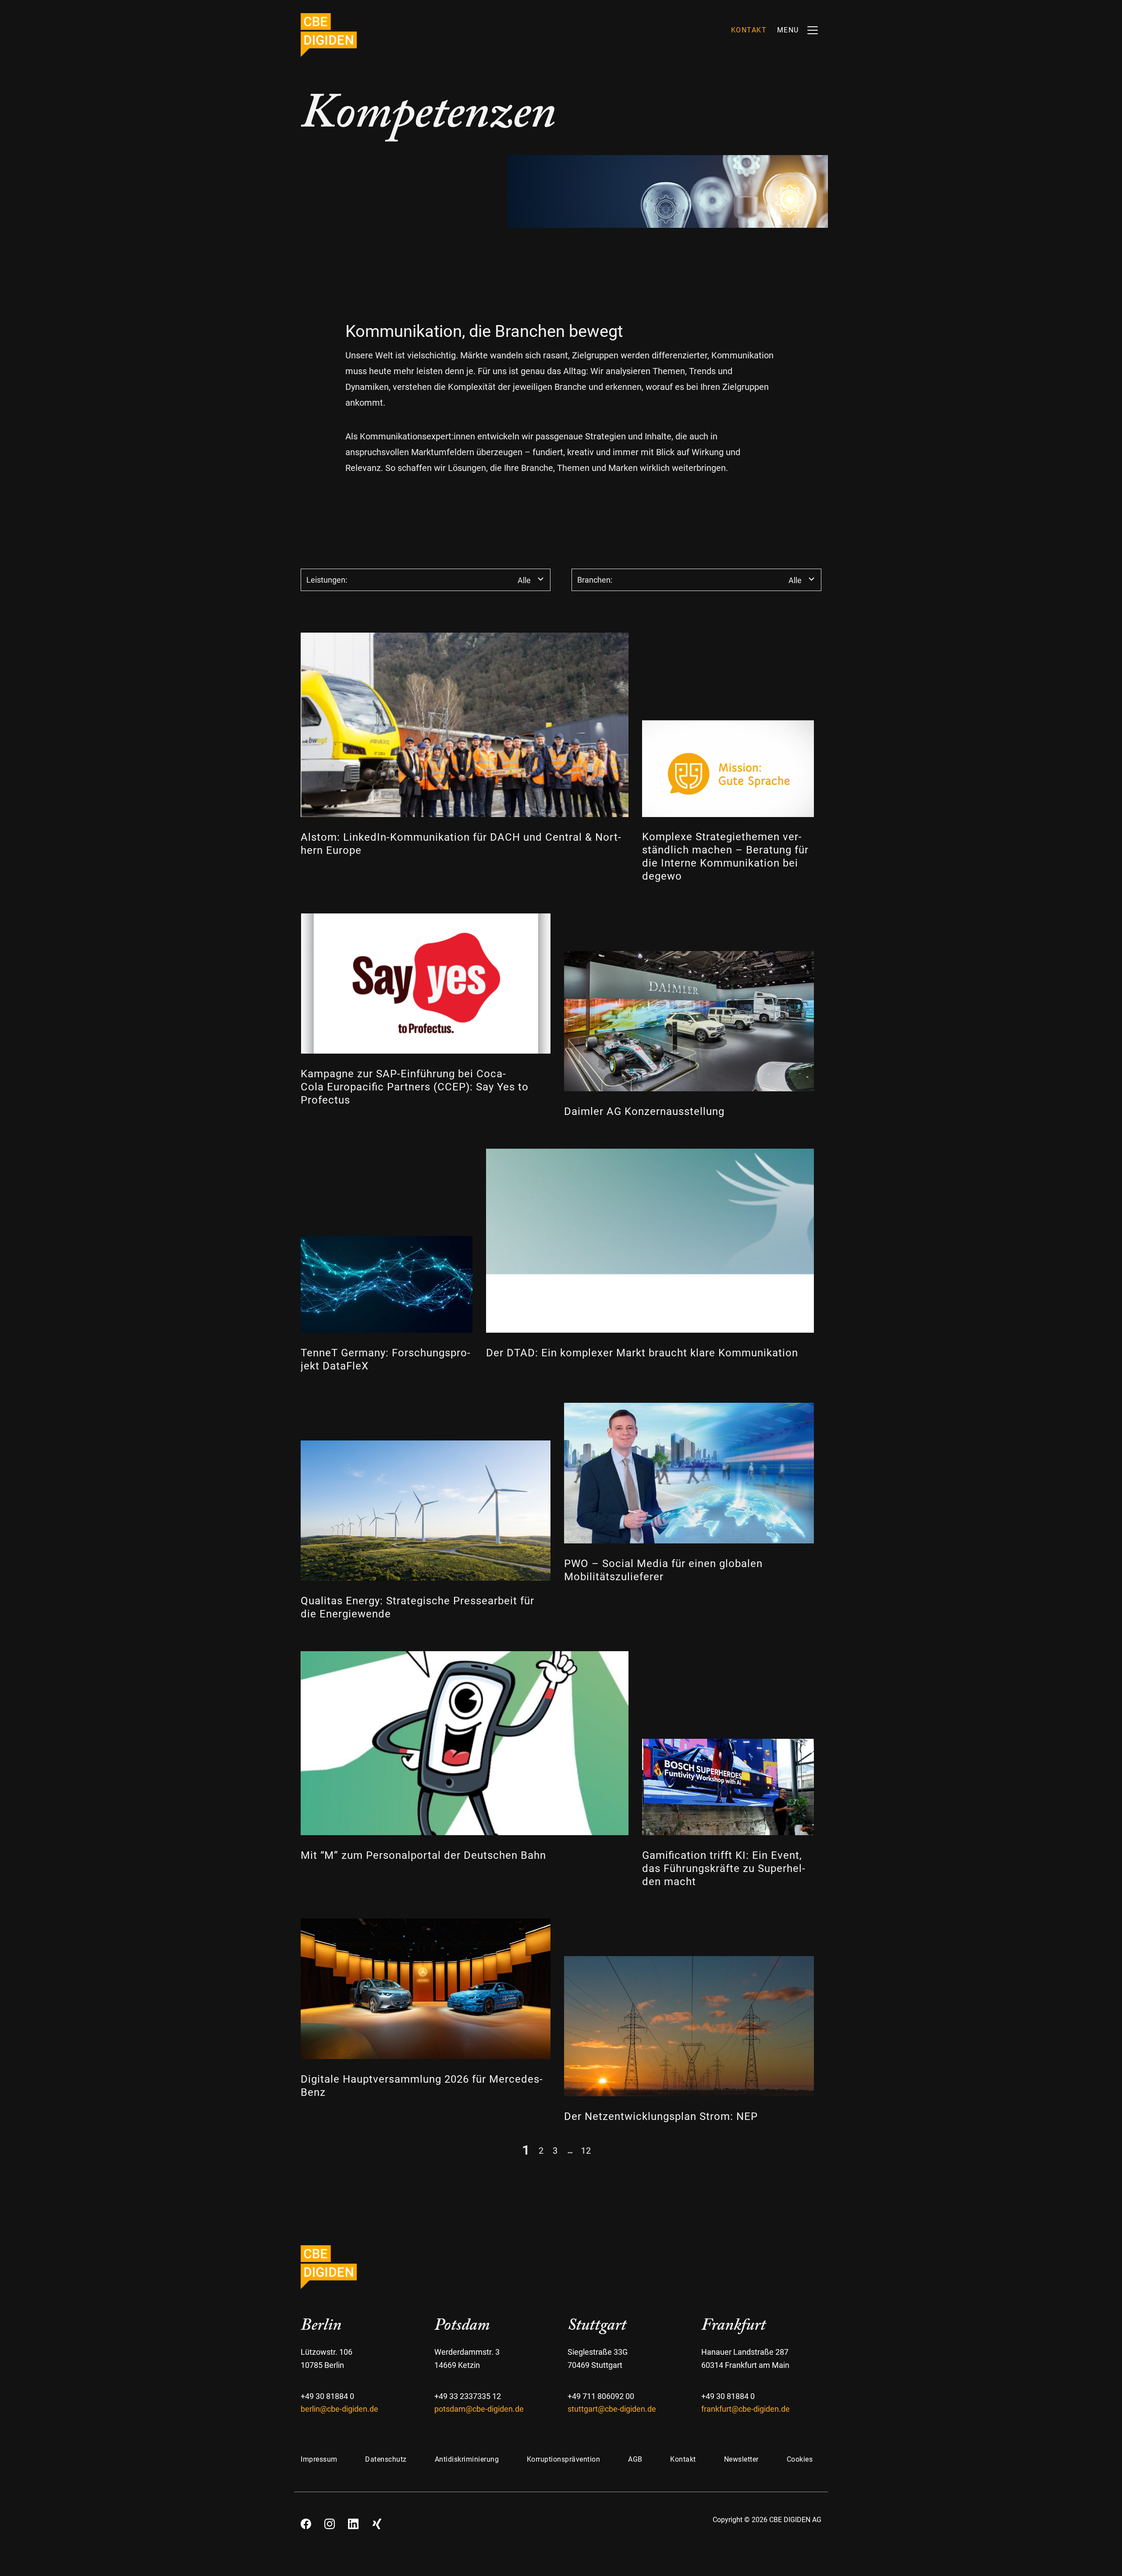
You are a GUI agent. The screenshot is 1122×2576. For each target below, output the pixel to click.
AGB (635, 2459)
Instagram (330, 2521)
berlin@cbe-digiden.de (339, 2409)
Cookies (800, 2459)
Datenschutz (386, 2459)
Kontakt (683, 2459)
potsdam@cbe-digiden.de (479, 2409)
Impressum (319, 2459)
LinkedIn (353, 2521)
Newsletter (741, 2459)
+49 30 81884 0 (327, 2396)
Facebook (306, 2521)
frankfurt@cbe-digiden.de (746, 2409)
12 (586, 2150)
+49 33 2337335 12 (468, 2396)
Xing (377, 2521)
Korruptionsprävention (564, 2459)
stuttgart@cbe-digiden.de (612, 2409)
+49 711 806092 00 (601, 2396)
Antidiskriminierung (467, 2459)
